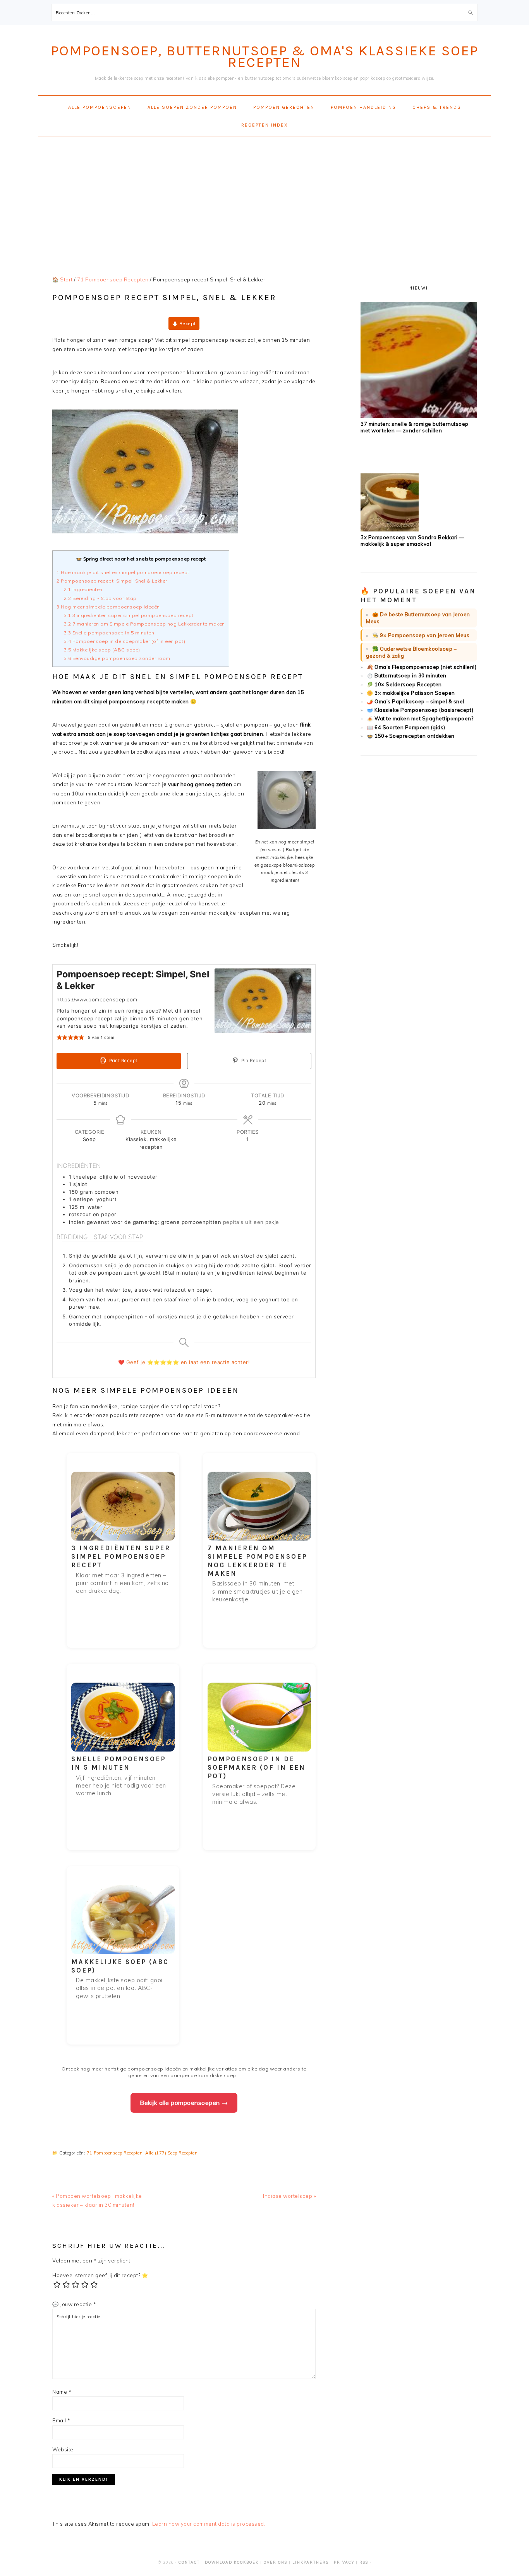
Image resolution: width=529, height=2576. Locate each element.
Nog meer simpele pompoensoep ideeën (108, 607)
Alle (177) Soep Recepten (171, 2153)
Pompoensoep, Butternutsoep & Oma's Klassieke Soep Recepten (264, 56)
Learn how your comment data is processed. (209, 2524)
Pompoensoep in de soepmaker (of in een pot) (125, 641)
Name (62, 2392)
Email (61, 2420)
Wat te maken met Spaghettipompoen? (424, 718)
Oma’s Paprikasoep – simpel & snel (419, 701)
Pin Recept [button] (253, 1061)
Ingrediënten (83, 589)
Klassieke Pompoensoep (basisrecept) (424, 710)
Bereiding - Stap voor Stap (101, 598)
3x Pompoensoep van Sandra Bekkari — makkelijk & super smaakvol (412, 541)
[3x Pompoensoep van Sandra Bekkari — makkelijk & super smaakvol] (390, 530)
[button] (59, 1038)
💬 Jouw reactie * (74, 2304)
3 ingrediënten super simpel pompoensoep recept (129, 615)
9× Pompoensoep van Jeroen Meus (425, 635)
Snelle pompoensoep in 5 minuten (109, 633)
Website (63, 2449)
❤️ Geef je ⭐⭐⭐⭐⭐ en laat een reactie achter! (184, 1362)
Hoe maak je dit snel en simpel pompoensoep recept (123, 572)
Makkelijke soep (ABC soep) (102, 650)
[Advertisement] (264, 199)
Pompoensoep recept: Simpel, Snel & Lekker (112, 581)
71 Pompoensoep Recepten (115, 2153)
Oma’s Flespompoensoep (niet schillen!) (425, 667)
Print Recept (123, 1061)
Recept (187, 323)
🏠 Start (63, 279)
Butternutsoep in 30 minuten (410, 675)
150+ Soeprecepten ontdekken (415, 736)
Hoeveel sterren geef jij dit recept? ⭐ (100, 2275)
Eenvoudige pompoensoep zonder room (117, 658)
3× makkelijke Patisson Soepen (415, 693)
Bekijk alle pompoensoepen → (184, 2103)
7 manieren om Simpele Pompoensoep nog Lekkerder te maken (144, 624)
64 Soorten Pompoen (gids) (410, 727)
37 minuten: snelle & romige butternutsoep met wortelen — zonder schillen (415, 427)
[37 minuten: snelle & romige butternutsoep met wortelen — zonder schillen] (419, 416)
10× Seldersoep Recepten (408, 684)
